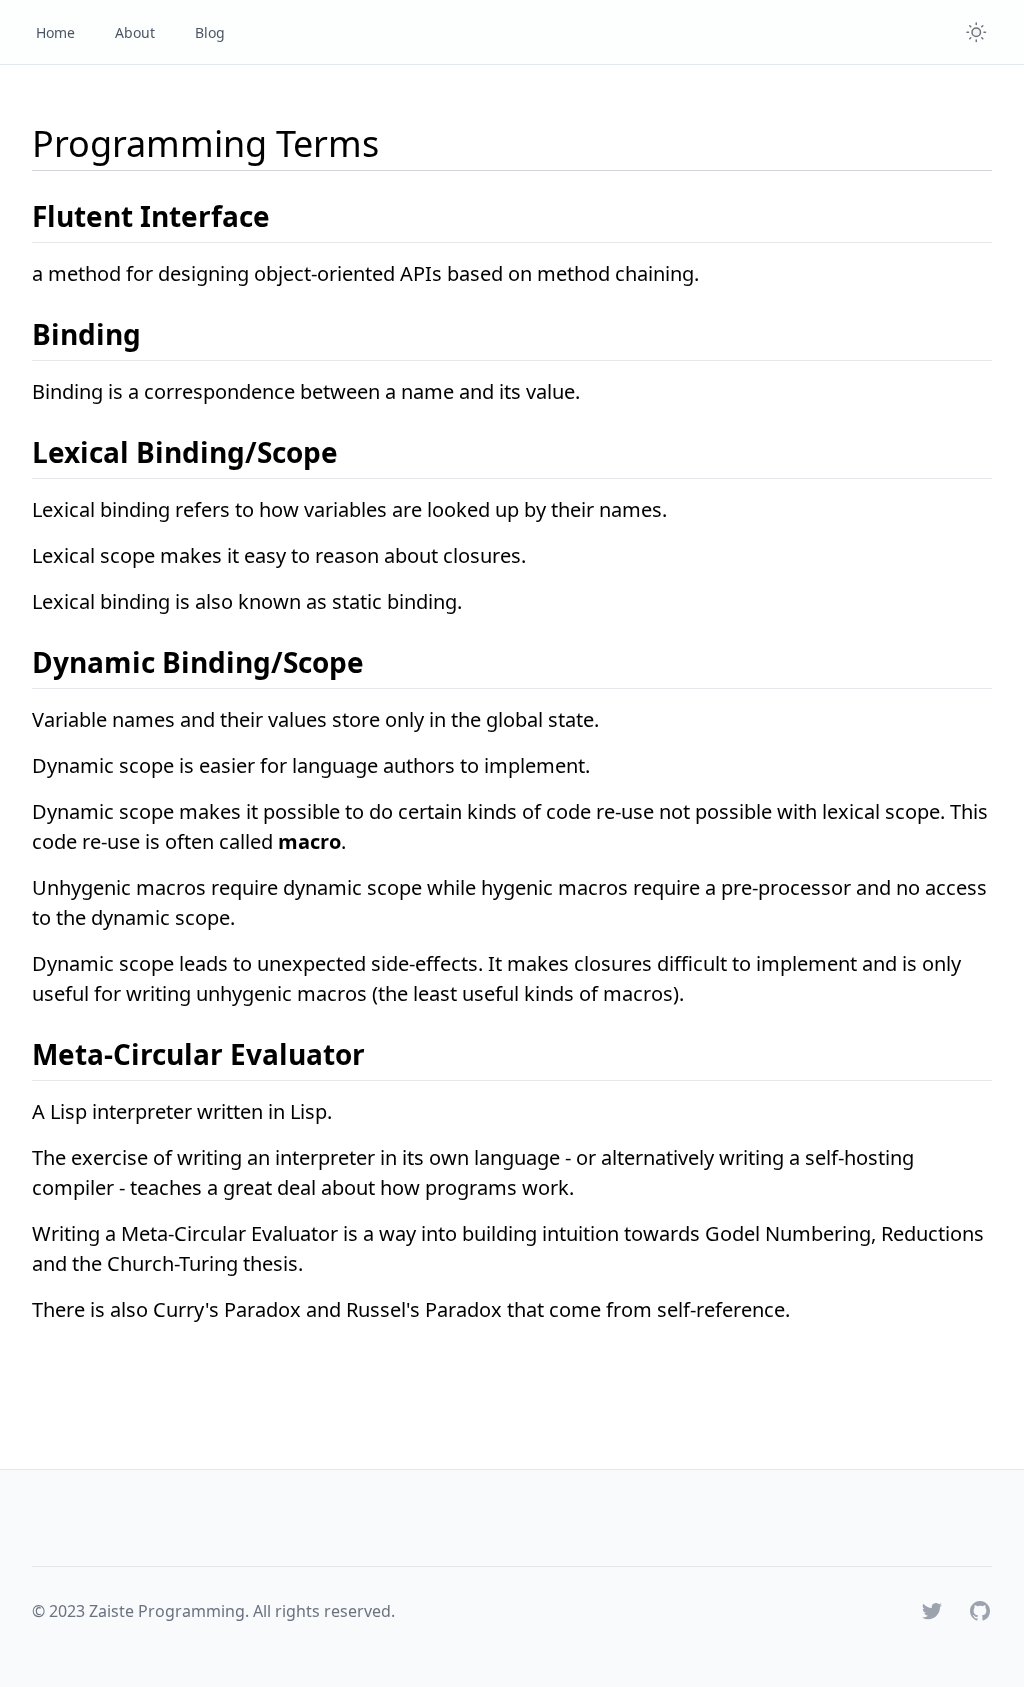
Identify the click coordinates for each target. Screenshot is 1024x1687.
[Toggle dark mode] (976, 32)
